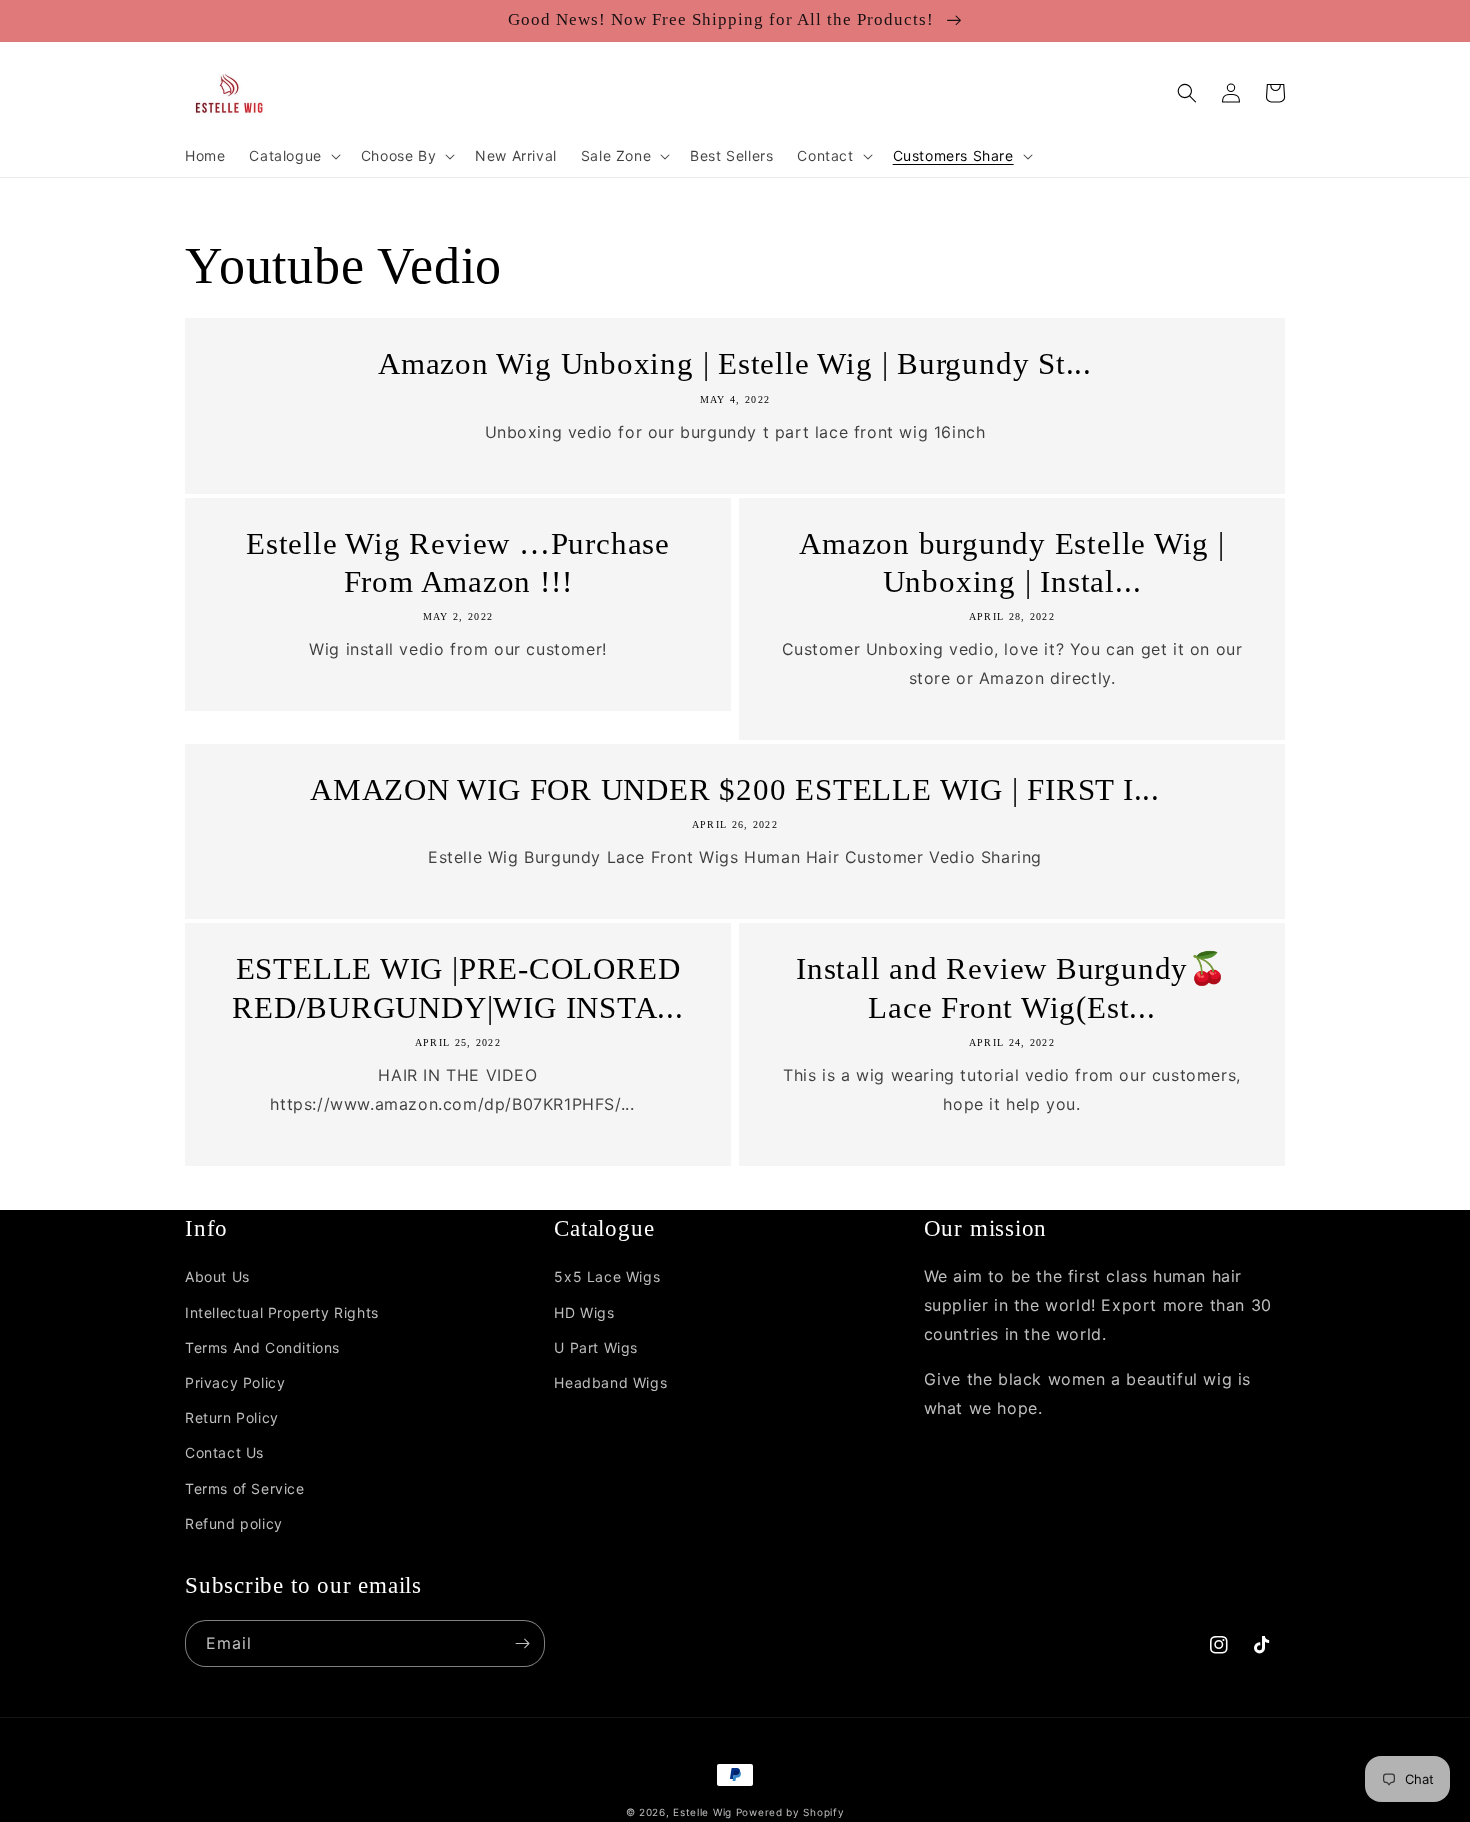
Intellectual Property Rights (282, 1312)
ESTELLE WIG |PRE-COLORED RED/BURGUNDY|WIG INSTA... (458, 987)
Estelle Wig (702, 1812)
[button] (292, 156)
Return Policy (232, 1417)
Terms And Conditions (262, 1347)
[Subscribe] (522, 1643)
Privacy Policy (235, 1382)
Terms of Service (245, 1488)
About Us (217, 1276)
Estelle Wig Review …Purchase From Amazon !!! (458, 562)
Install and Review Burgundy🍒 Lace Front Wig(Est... (1012, 987)
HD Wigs (584, 1312)
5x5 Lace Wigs (607, 1276)
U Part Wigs (596, 1347)
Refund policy (234, 1523)
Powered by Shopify (790, 1812)
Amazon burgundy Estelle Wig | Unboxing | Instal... (1012, 562)
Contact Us (224, 1452)
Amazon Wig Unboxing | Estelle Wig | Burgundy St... (735, 363)
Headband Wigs (610, 1382)
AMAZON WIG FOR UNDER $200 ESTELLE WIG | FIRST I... (735, 789)
